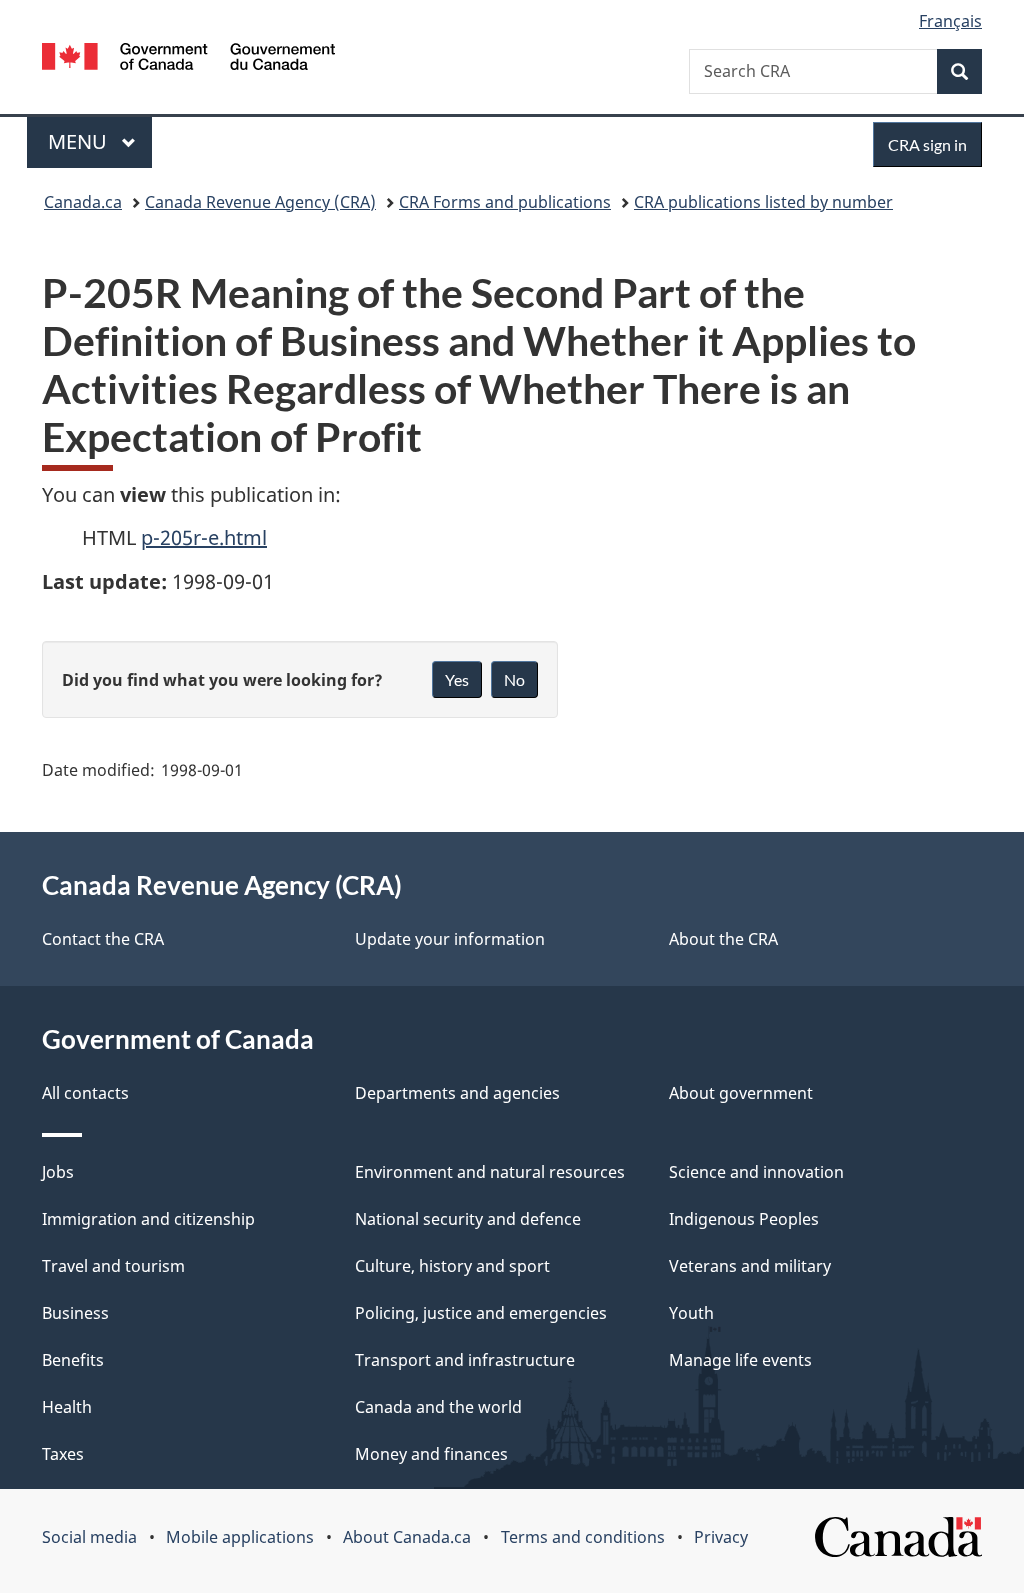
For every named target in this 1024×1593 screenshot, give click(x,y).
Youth (691, 1313)
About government (741, 1093)
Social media (89, 1537)
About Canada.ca (407, 1537)
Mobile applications (240, 1537)
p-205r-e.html (204, 537)
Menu (80, 141)
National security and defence (468, 1219)
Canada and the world (438, 1407)
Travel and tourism (113, 1266)
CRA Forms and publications (505, 202)
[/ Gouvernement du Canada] (188, 59)
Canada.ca (83, 202)
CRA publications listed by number (763, 202)
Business (75, 1313)
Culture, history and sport (452, 1266)
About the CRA (723, 939)
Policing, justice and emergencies (481, 1313)
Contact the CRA (103, 939)
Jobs (58, 1172)
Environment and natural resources (490, 1172)
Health (67, 1407)
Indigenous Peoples (744, 1219)
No (514, 679)
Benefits (73, 1360)
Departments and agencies (457, 1093)
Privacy (721, 1537)
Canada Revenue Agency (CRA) (260, 202)
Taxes (63, 1454)
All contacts (85, 1093)
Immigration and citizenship (148, 1219)
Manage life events (740, 1360)
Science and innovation (756, 1172)
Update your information (450, 939)
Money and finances (431, 1454)
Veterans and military (750, 1266)
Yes (457, 679)
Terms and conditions (583, 1537)
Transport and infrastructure (465, 1360)
